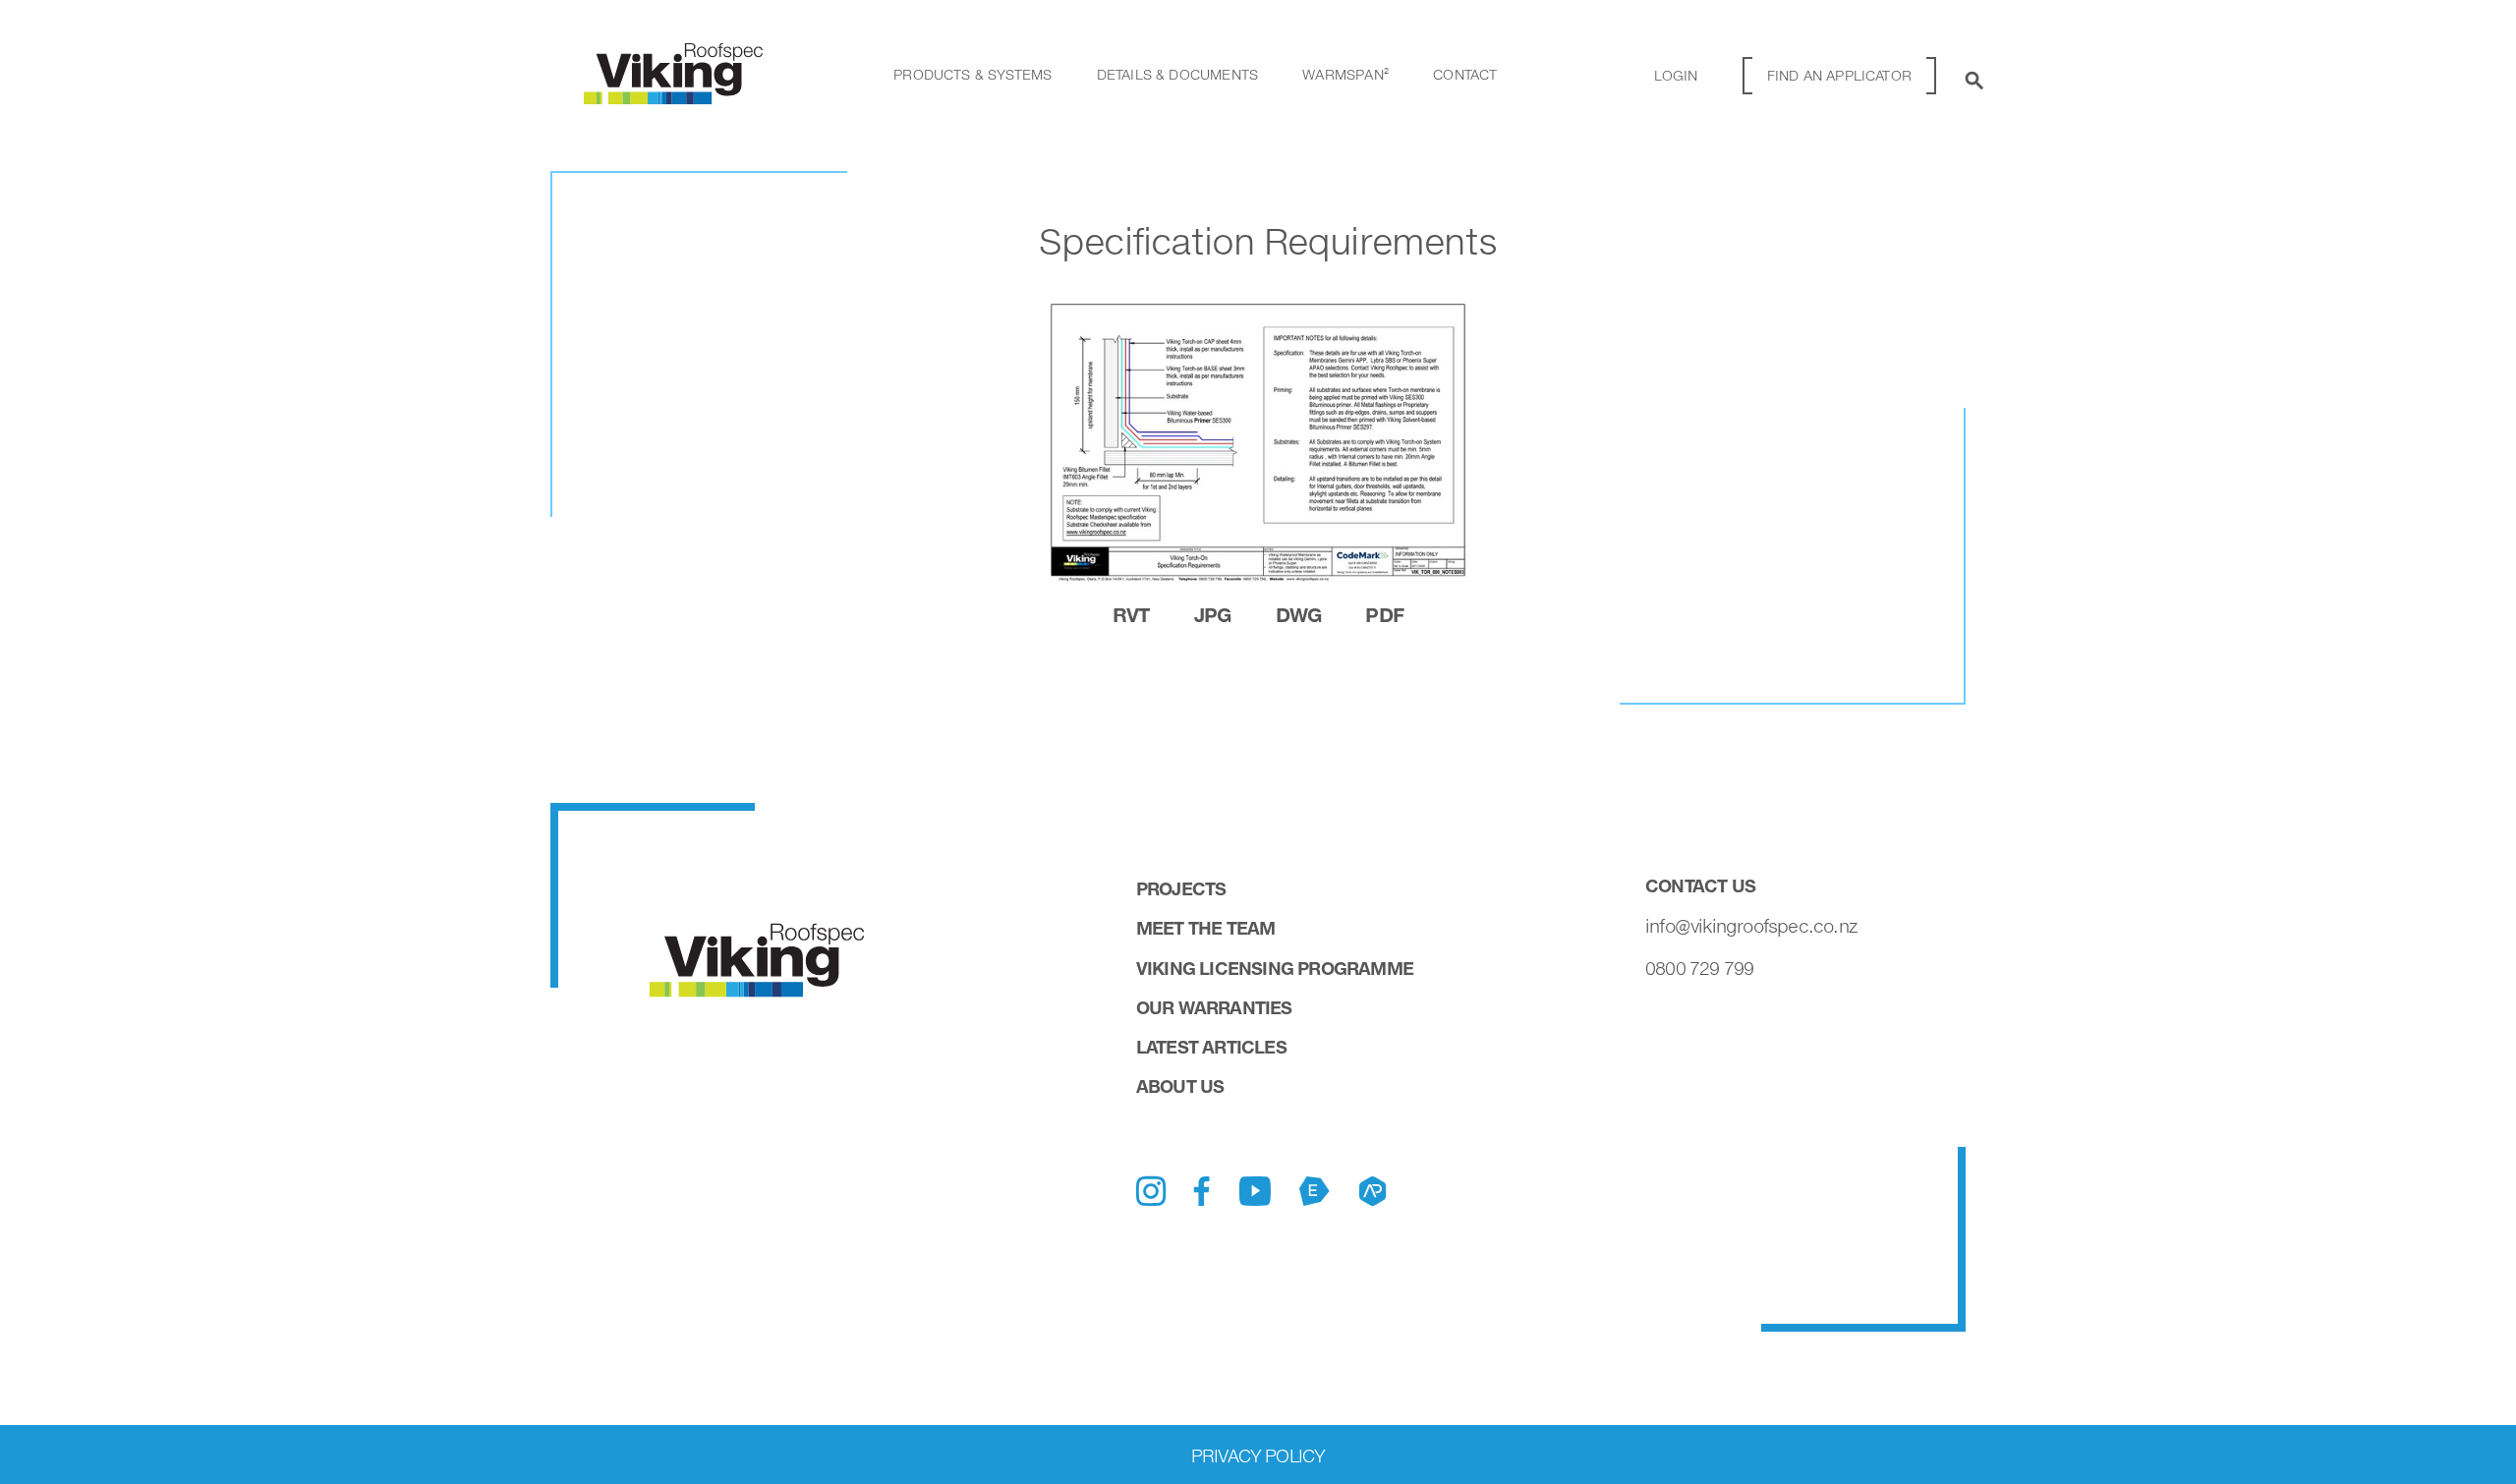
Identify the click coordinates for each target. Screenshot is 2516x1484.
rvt (1131, 614)
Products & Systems (972, 74)
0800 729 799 (1699, 968)
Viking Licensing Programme (1275, 968)
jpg (1213, 614)
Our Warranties (1214, 1007)
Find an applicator (1839, 75)
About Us (1180, 1086)
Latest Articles (1211, 1047)
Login (1676, 75)
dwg (1299, 614)
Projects (1181, 888)
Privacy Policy (1258, 1455)
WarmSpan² (1345, 74)
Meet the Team (1206, 928)
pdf (1384, 614)
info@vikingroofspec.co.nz (1751, 926)
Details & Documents (1177, 74)
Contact (1465, 74)
